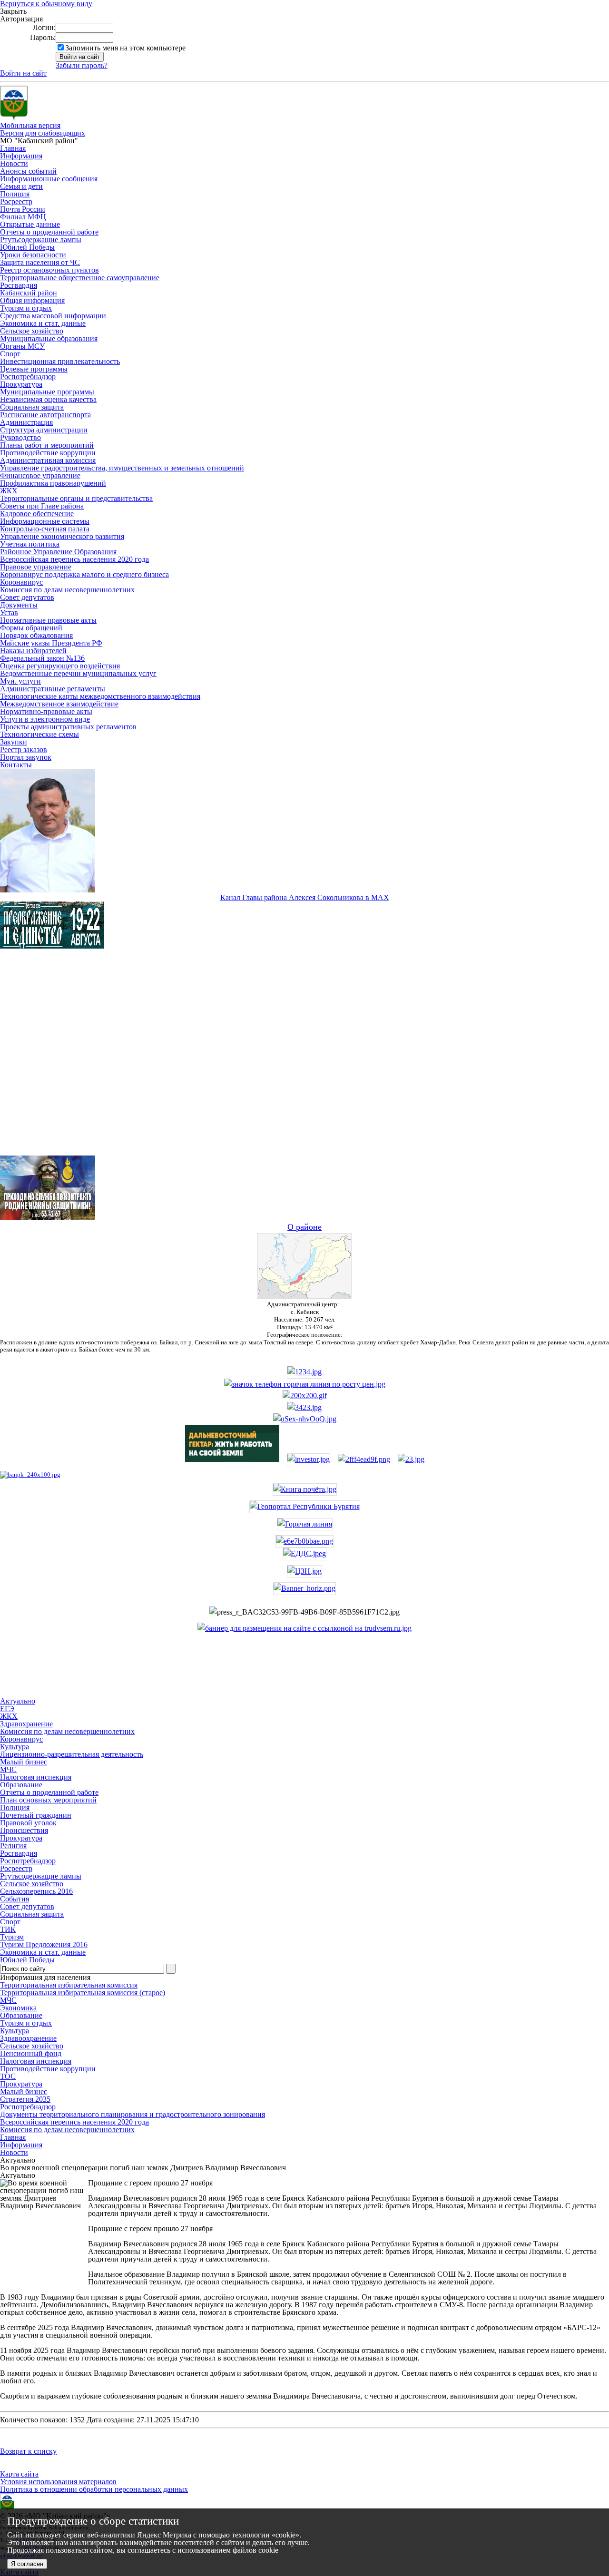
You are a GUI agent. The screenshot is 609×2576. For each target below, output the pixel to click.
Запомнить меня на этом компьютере (125, 48)
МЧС (8, 2000)
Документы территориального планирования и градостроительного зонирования (133, 2114)
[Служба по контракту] (304, 1060)
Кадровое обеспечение (37, 514)
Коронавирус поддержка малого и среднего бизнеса (84, 574)
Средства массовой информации (53, 316)
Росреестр (16, 201)
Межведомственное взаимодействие (59, 704)
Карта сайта (19, 2474)
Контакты (16, 765)
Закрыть (13, 11)
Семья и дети (21, 186)
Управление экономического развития (62, 536)
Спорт (10, 354)
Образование (21, 2015)
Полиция (15, 194)
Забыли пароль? (82, 65)
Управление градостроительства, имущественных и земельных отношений (122, 468)
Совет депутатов (27, 597)
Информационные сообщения (49, 179)
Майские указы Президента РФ (51, 643)
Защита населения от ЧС (40, 262)
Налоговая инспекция (36, 2061)
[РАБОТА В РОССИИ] (304, 1628)
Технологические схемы (39, 734)
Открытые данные (30, 224)
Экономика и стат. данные (43, 323)
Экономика (18, 2008)
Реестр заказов (24, 749)
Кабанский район (29, 293)
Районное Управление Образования (58, 552)
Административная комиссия (48, 460)
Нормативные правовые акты (48, 620)
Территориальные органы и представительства (76, 498)
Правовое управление (36, 567)
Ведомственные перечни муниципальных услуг (78, 673)
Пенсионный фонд (31, 2053)
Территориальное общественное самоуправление (80, 278)
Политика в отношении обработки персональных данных (94, 2489)
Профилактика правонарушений (53, 483)
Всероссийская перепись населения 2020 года (74, 559)
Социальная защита (32, 407)
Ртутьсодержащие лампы (41, 240)
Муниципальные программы (47, 392)
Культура (15, 2031)
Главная (13, 148)
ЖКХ (9, 491)
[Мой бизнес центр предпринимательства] (304, 1407)
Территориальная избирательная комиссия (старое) (83, 1993)
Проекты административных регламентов (68, 727)
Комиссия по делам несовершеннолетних (67, 590)
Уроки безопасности (33, 255)
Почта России (23, 209)
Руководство (20, 437)
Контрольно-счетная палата (45, 529)
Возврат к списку (28, 2451)
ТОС (8, 2076)
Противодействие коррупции (48, 453)
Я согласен (27, 2564)
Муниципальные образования (49, 338)
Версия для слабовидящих (43, 133)
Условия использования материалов (58, 2482)
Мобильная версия (30, 125)
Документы (19, 605)
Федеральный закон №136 (42, 658)
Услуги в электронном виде (45, 719)
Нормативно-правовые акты (46, 711)
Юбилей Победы (27, 247)
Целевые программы (34, 369)
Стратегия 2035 (25, 2099)
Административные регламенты (53, 689)
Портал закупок (26, 757)
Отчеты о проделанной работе (49, 232)
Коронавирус (21, 582)
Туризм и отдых (26, 308)
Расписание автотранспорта (45, 415)
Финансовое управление (40, 475)
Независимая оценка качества (48, 399)
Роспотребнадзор (28, 377)
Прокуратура (21, 384)
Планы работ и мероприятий (47, 445)
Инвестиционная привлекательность (60, 361)
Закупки (14, 742)
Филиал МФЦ (23, 217)
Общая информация (32, 300)
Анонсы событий (28, 171)
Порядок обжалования (36, 635)
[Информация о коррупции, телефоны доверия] (30, 1474)
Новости (14, 163)
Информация (21, 156)
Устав (9, 612)
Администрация (26, 422)
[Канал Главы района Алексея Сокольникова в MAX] (48, 890)
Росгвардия (19, 285)
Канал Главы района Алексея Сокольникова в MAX (305, 897)
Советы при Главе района (42, 506)
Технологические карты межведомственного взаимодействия (100, 696)
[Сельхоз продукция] (411, 1459)
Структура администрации (44, 430)
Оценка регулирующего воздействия (60, 666)
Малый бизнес (24, 2091)
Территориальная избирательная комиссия (69, 1985)
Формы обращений (31, 628)
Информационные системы (45, 521)
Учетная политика (30, 544)
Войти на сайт (23, 73)
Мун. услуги (20, 681)
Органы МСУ (22, 346)
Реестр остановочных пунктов (49, 270)
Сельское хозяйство (32, 331)
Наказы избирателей (33, 651)
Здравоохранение (28, 2038)
